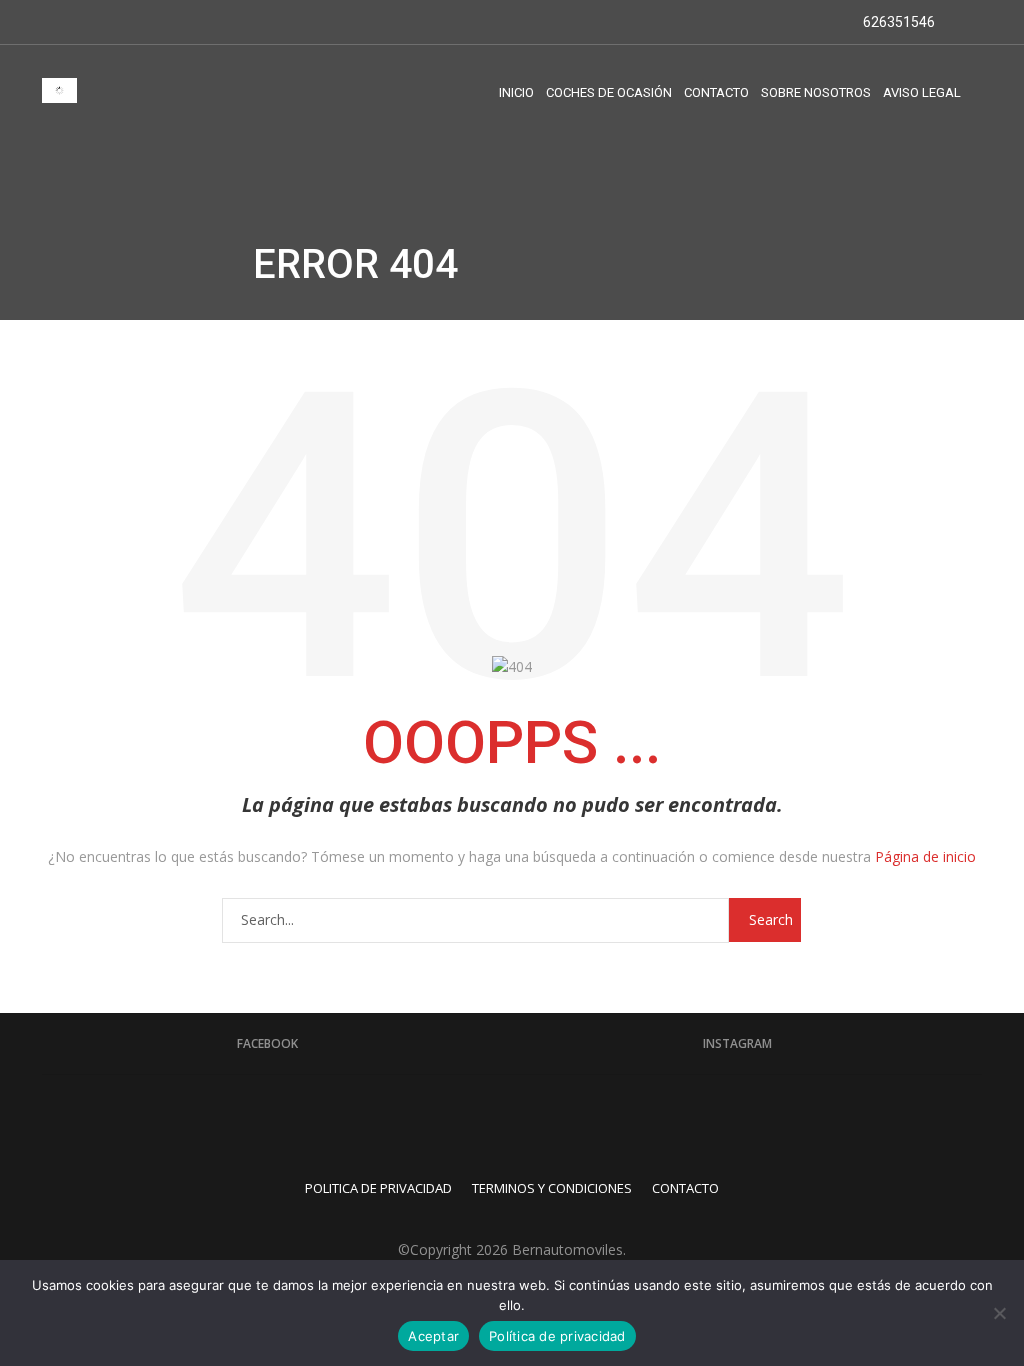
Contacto (685, 1188)
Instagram (737, 1043)
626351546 (897, 22)
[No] (999, 1313)
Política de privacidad (557, 1336)
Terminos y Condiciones (552, 1188)
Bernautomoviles (567, 1249)
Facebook (267, 1043)
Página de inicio (925, 856)
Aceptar (433, 1336)
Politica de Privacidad (378, 1188)
